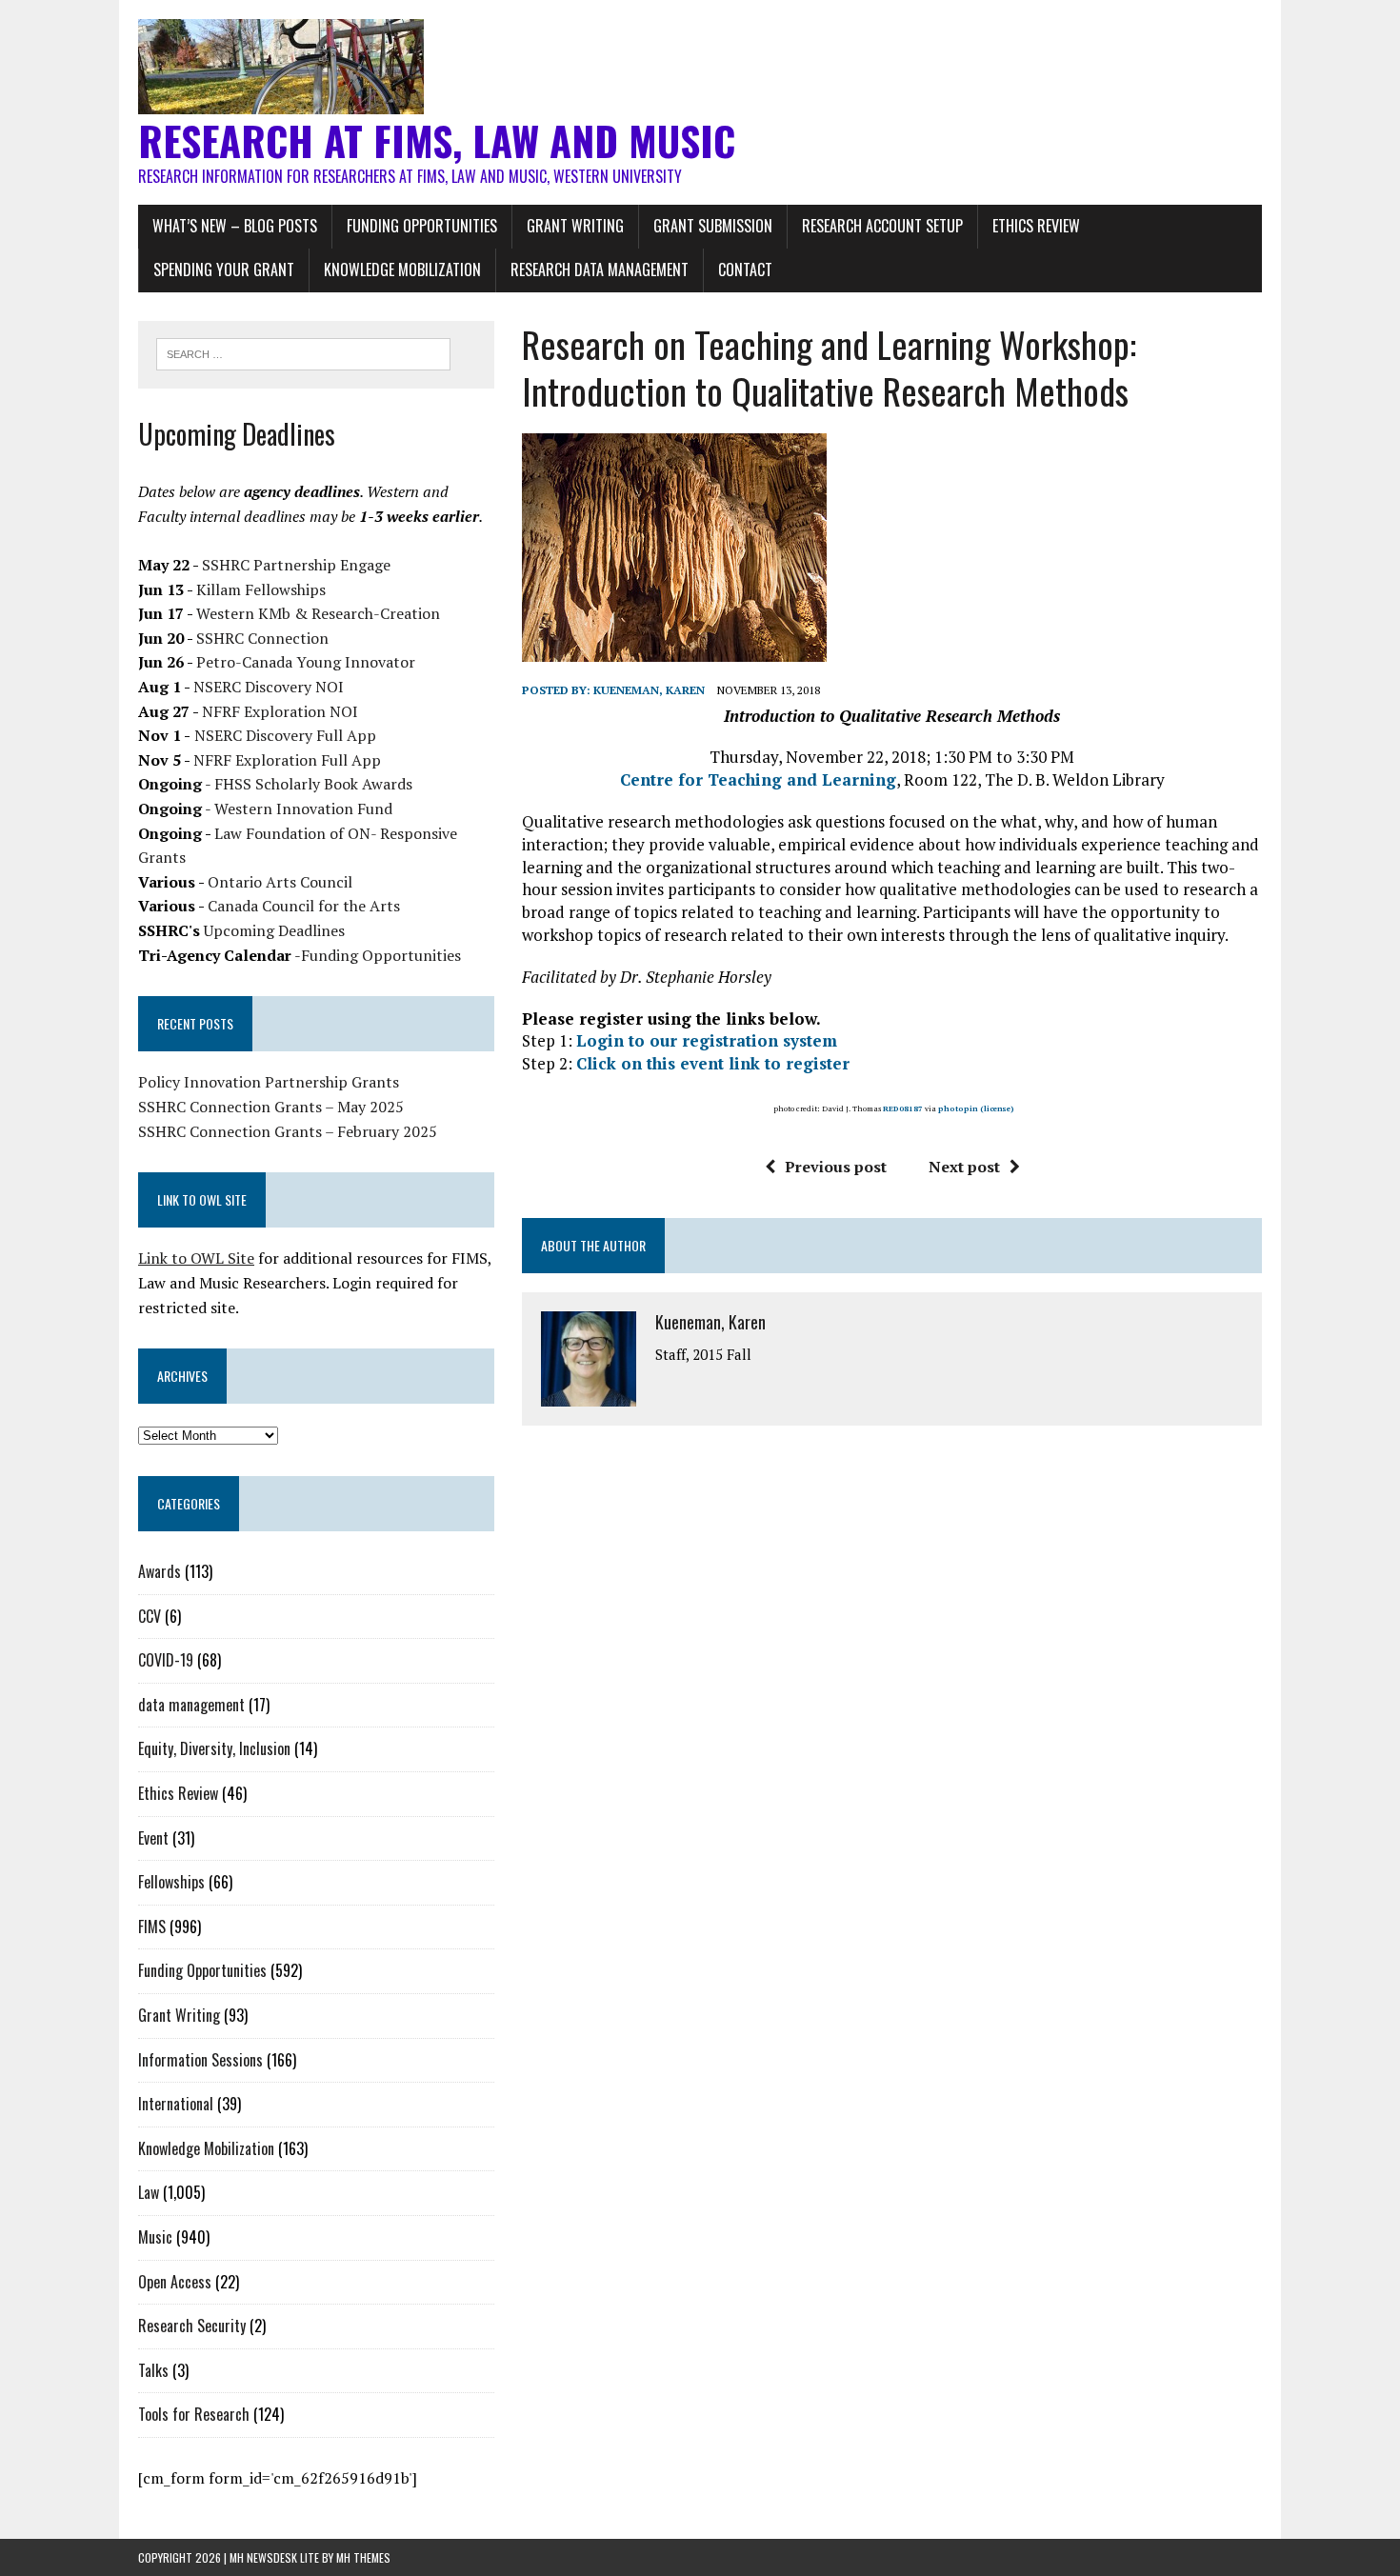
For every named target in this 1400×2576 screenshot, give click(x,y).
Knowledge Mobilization (402, 270)
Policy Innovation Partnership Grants (269, 1082)
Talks (153, 2370)
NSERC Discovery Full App (285, 735)
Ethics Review (1036, 226)
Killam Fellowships (261, 589)
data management (191, 1705)
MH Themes (363, 2557)
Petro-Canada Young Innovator (306, 662)
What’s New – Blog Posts (235, 226)
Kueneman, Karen (649, 690)
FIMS (152, 1927)
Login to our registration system (707, 1040)
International (176, 2104)
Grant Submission (713, 226)
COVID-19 (166, 1660)
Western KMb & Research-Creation (318, 613)
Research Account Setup (882, 226)
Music (155, 2237)
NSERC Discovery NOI (269, 687)
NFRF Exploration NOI (280, 711)
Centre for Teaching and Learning (758, 779)
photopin (958, 1108)
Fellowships (171, 1882)
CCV (150, 1616)
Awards (160, 1571)
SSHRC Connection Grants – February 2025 (288, 1131)
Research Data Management (600, 270)
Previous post (836, 1167)
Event (153, 1838)
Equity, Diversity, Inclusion (214, 1748)
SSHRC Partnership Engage (296, 565)
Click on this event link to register (713, 1063)
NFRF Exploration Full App (287, 760)
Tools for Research (194, 2414)
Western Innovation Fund (303, 809)
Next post (964, 1167)
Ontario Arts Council (280, 882)
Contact (745, 270)
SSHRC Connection (262, 638)
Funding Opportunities (422, 226)
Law (149, 2192)
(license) (997, 1108)
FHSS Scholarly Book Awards (313, 784)
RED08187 (903, 1108)
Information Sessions (200, 2060)
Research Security (192, 2326)
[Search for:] (303, 352)
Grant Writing (575, 226)
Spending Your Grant (224, 270)
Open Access (175, 2282)
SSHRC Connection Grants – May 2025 (271, 1107)
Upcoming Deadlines (274, 930)
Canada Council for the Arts (304, 906)
